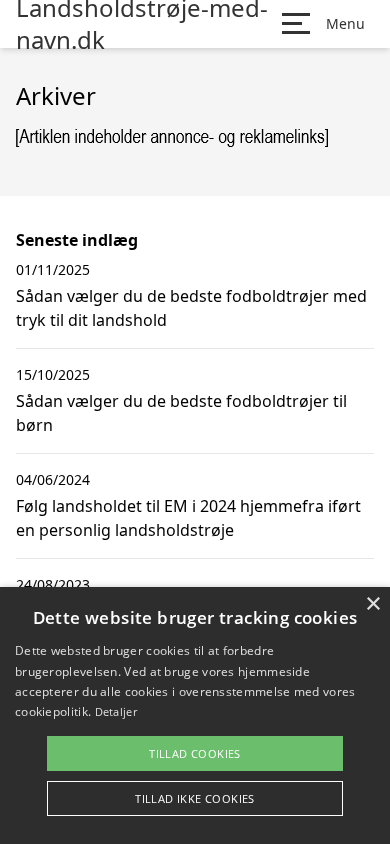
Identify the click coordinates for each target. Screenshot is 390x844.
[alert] (195, 715)
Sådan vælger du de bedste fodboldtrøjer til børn (181, 413)
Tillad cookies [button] (195, 753)
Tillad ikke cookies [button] (195, 798)
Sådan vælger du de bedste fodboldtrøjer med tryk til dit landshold (191, 308)
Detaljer (116, 711)
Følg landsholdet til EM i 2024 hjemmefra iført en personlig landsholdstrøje (188, 518)
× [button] (372, 604)
